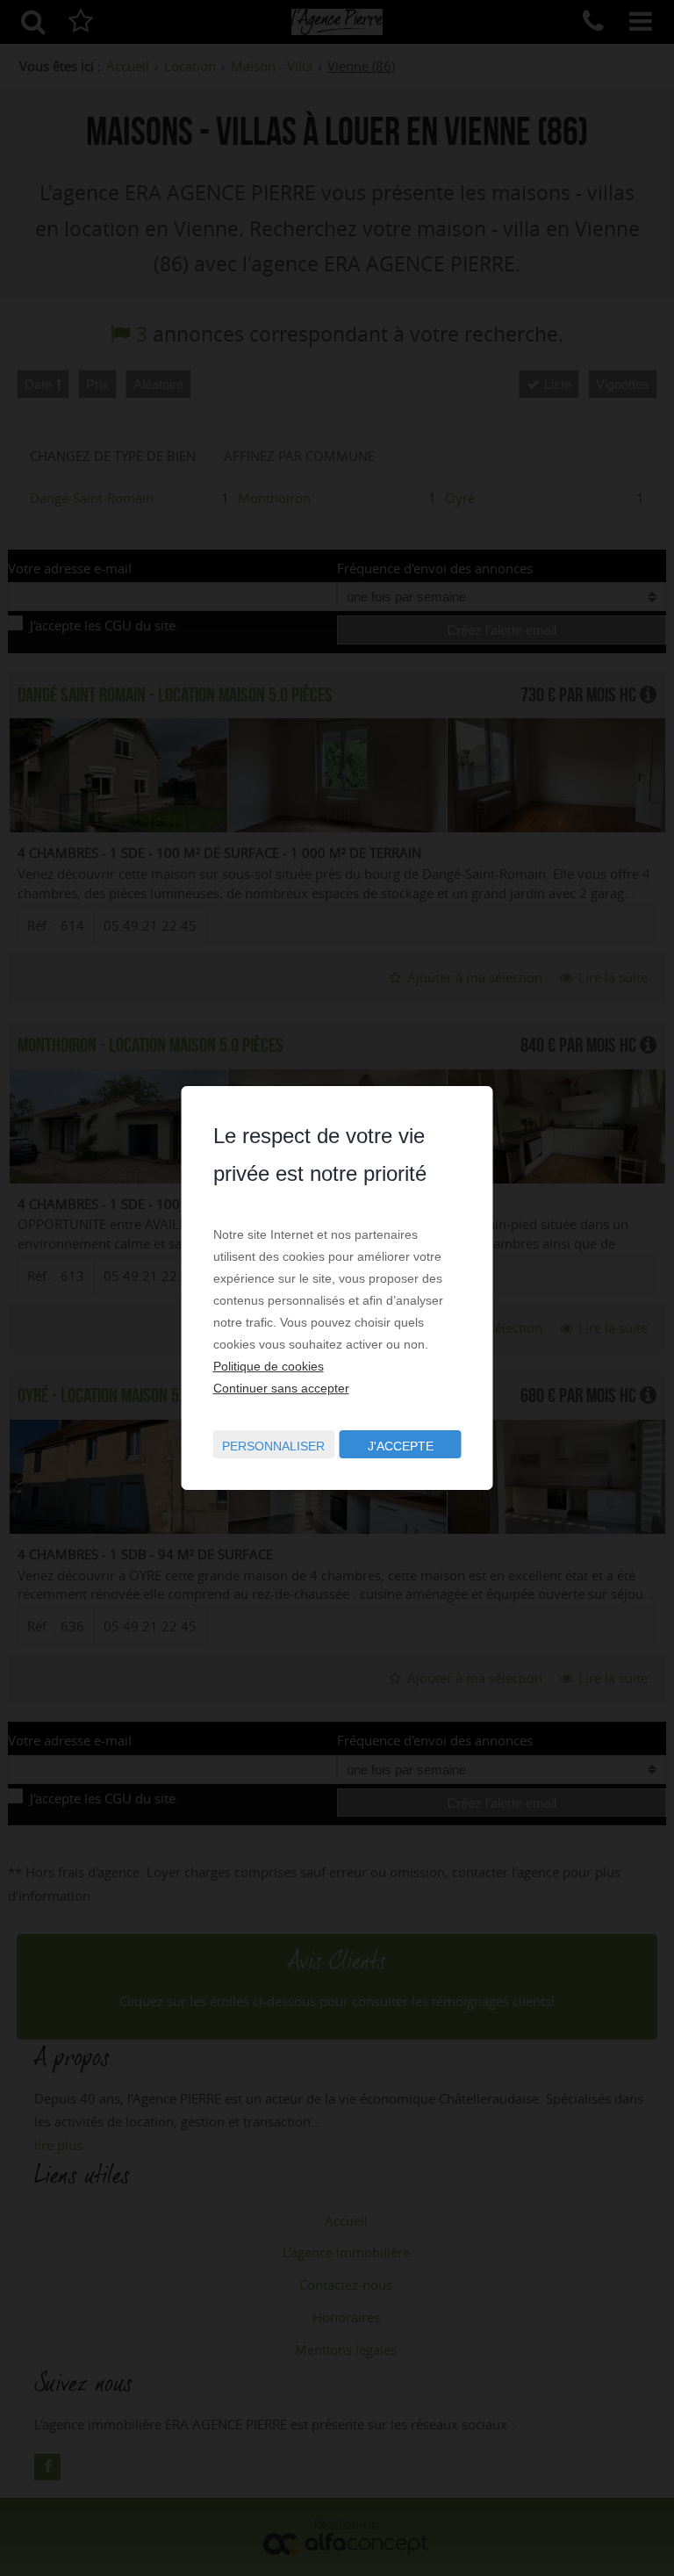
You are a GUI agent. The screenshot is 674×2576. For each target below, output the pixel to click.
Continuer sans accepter (281, 1388)
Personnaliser (273, 1446)
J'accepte (401, 1446)
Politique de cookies (269, 1366)
